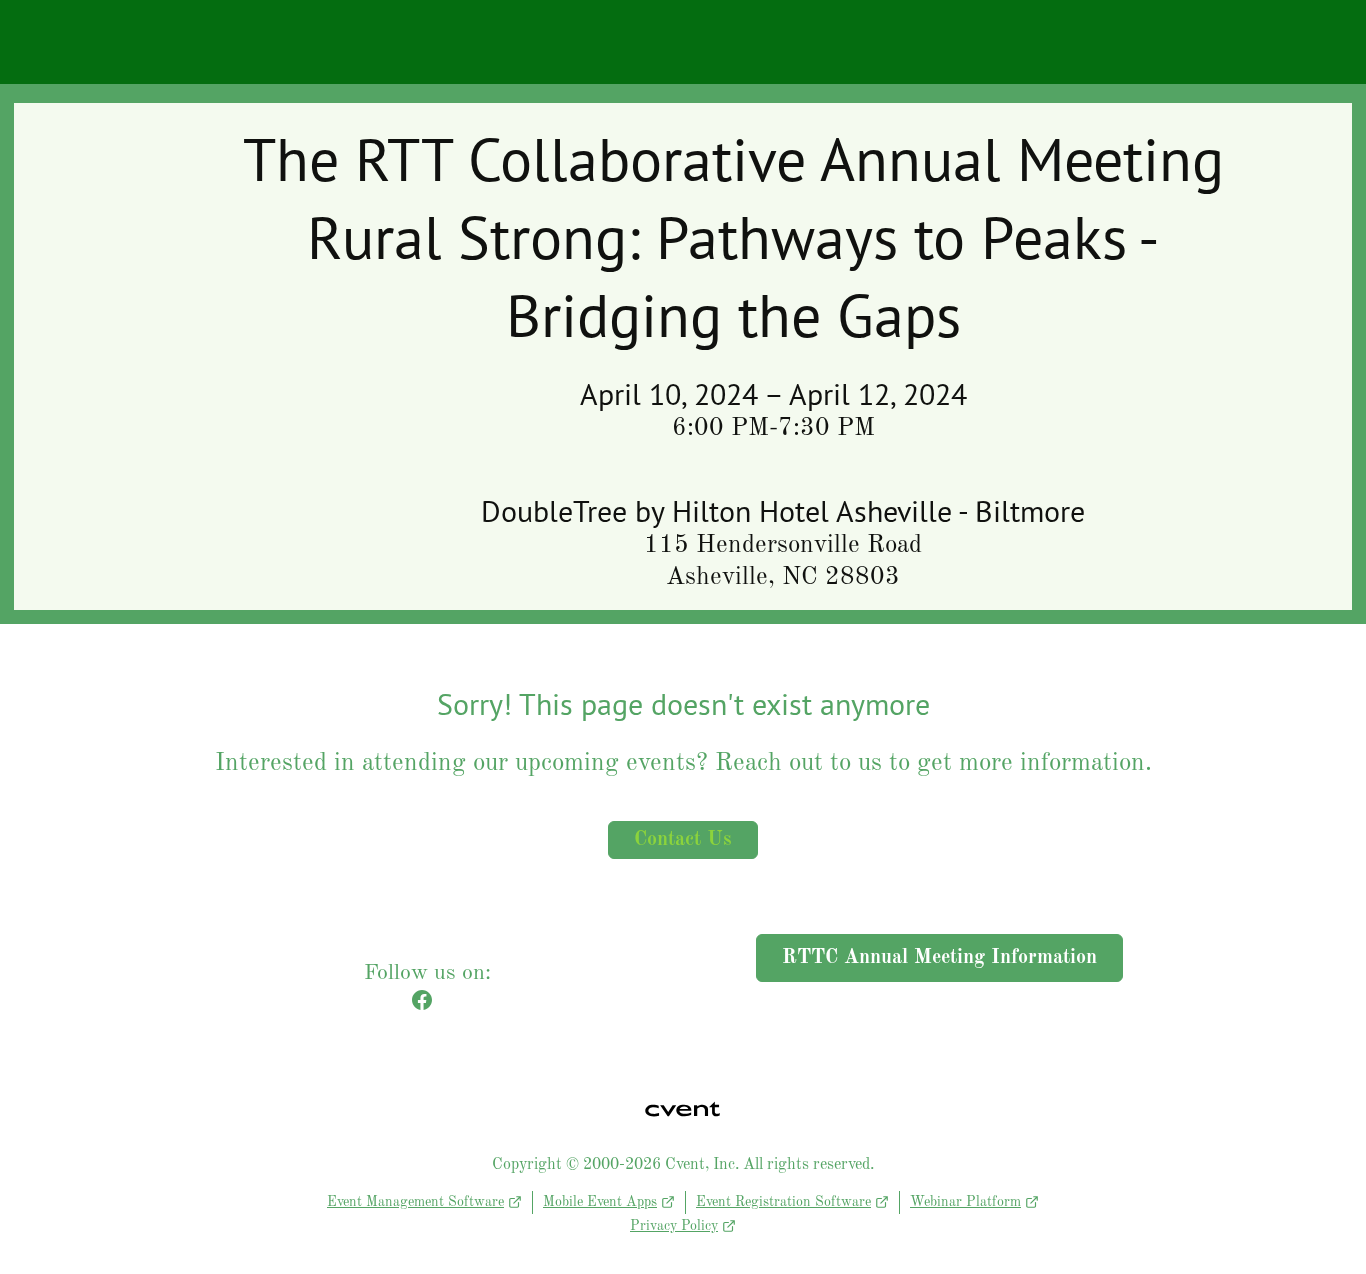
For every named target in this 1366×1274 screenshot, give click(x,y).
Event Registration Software (783, 1202)
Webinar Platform (965, 1202)
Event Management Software (415, 1202)
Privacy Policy (674, 1226)
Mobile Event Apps (600, 1202)
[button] (427, 1008)
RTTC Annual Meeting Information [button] (939, 958)
